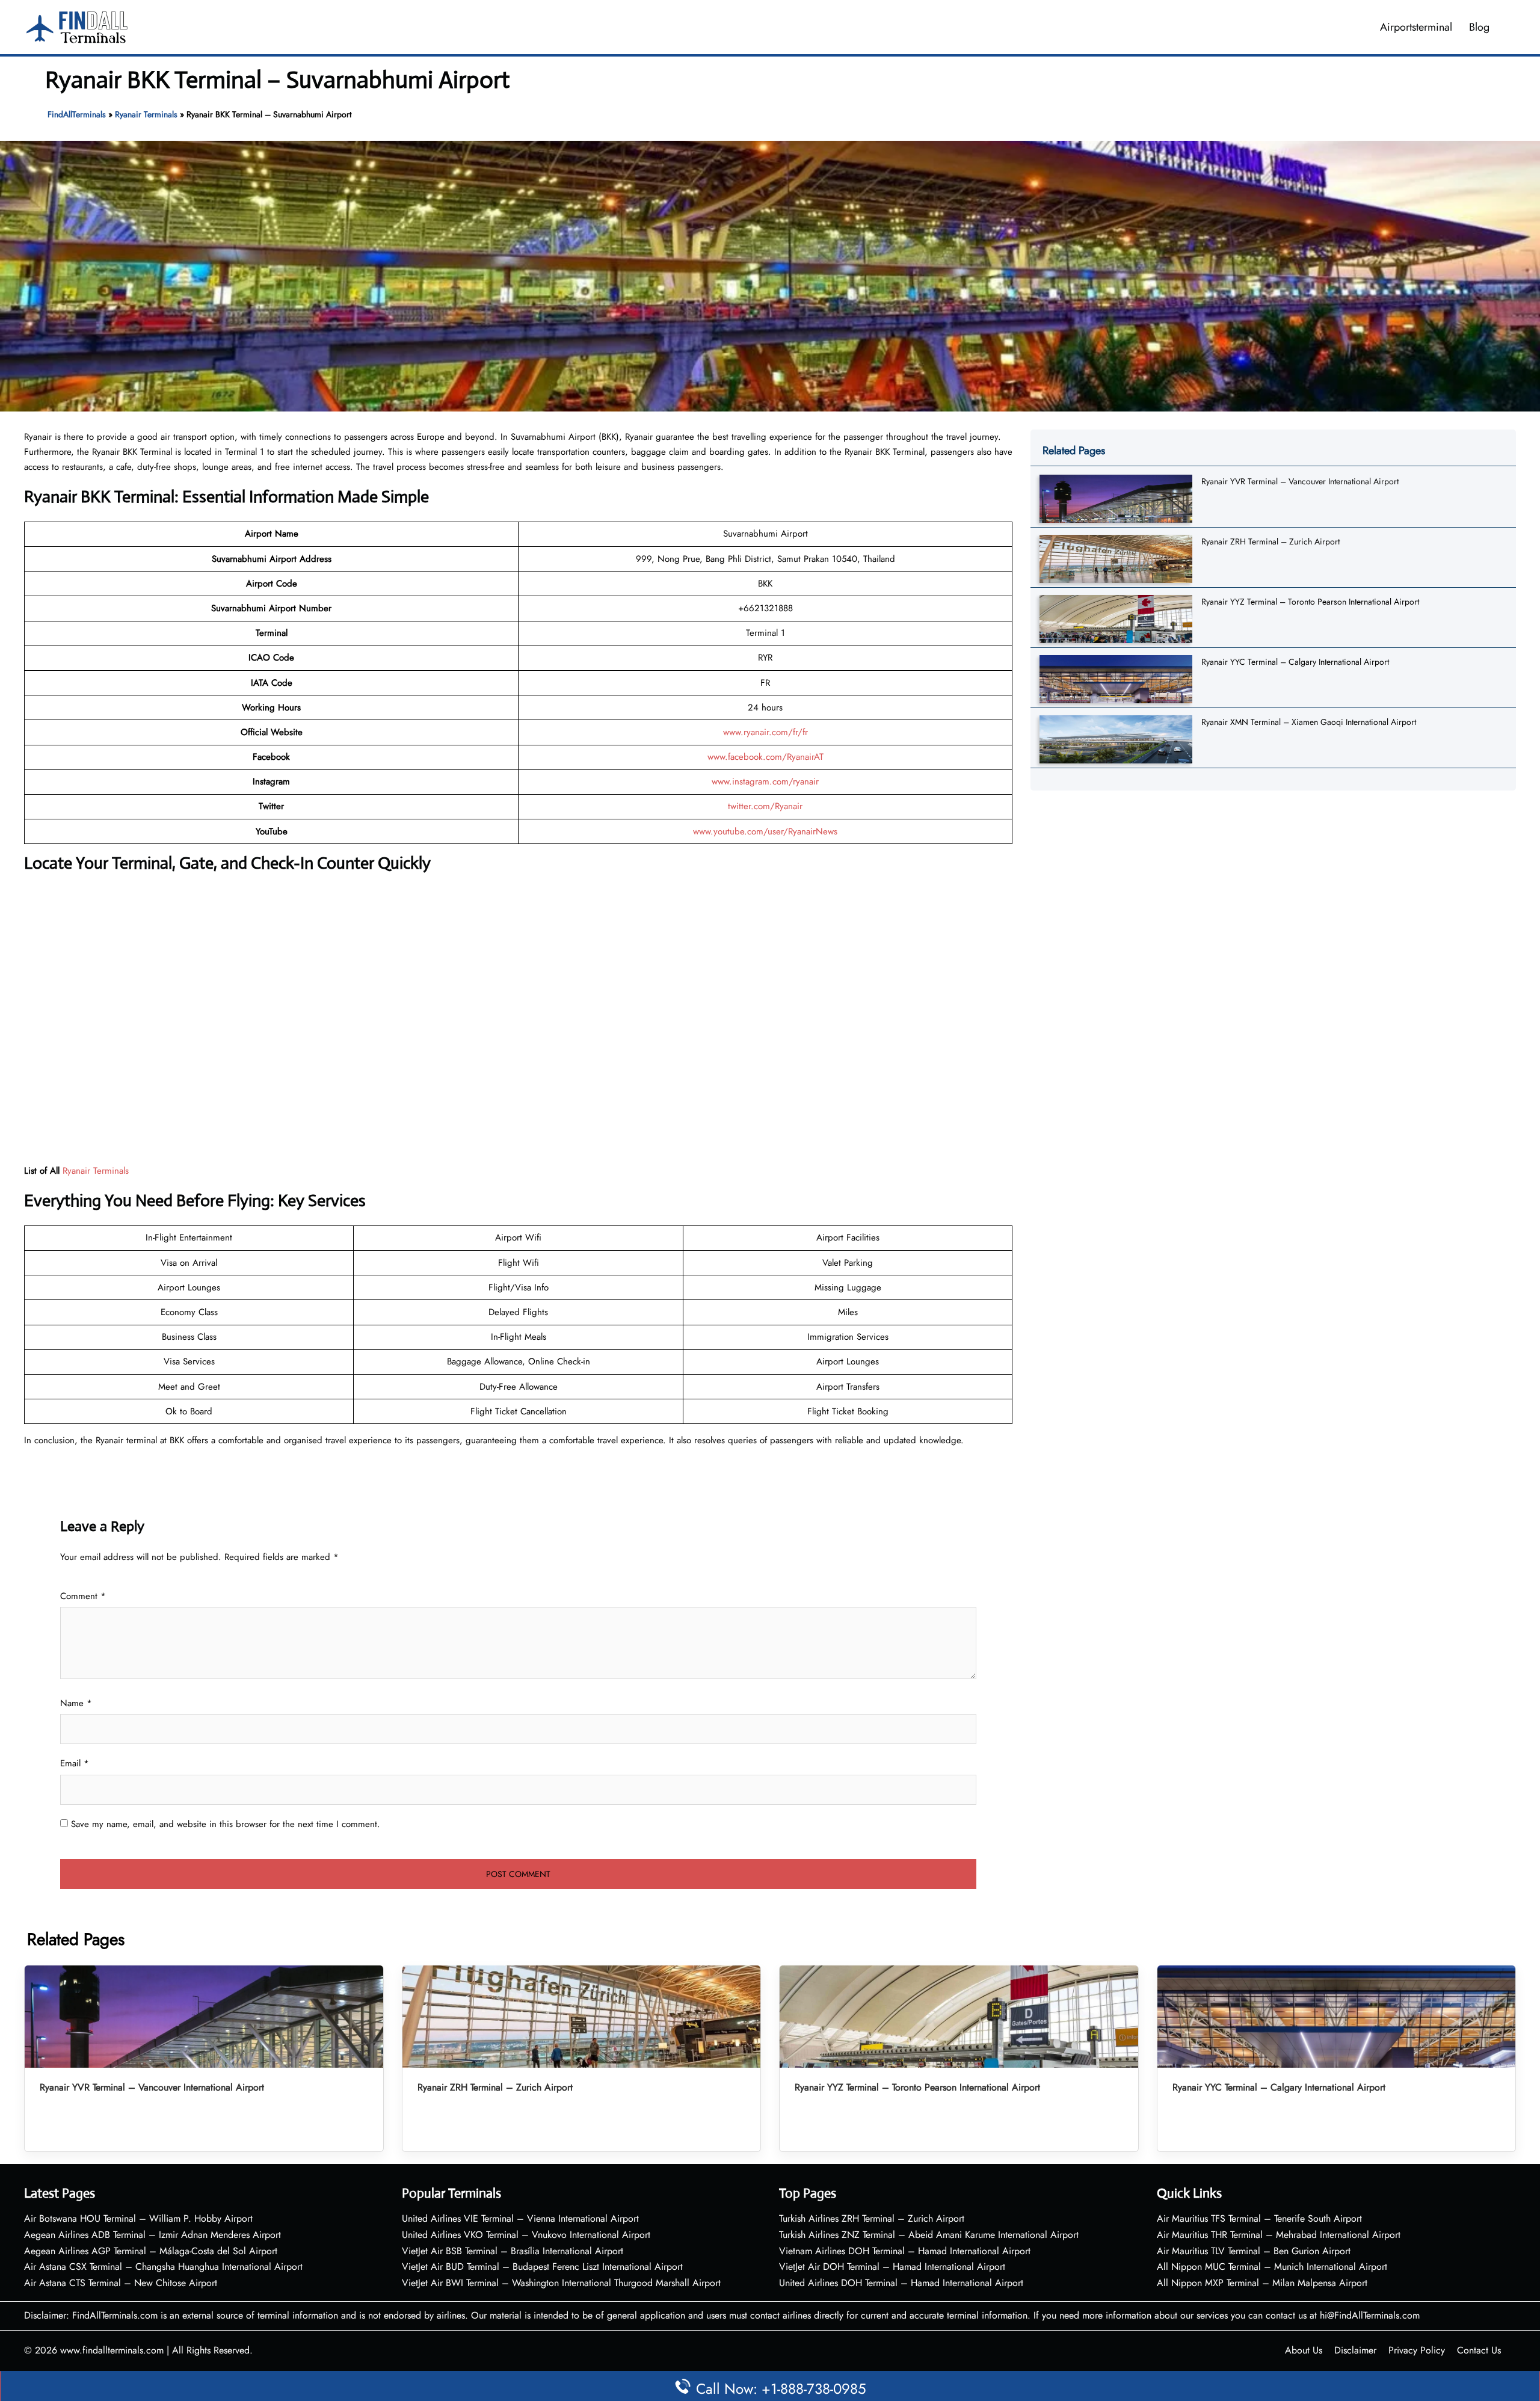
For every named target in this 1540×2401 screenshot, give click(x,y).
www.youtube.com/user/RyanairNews (765, 831)
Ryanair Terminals (146, 114)
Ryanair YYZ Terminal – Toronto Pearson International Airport (1310, 602)
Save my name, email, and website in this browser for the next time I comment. (226, 1824)
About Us (1304, 2350)
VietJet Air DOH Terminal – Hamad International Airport (892, 2267)
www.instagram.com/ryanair (765, 781)
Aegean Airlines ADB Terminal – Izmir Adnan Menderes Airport (152, 2235)
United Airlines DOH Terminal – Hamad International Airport (901, 2283)
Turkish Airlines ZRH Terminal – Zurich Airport (872, 2218)
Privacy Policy (1417, 2350)
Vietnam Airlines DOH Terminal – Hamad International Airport (905, 2251)
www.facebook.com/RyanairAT (765, 757)
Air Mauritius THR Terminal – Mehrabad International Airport (1279, 2235)
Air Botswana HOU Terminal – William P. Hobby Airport (138, 2218)
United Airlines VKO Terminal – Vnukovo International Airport (526, 2235)
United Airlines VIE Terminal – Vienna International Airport (520, 2218)
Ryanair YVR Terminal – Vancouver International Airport (1300, 481)
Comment (83, 1596)
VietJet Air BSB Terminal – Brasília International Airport (513, 2251)
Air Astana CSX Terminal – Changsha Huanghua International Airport (163, 2267)
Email (75, 1763)
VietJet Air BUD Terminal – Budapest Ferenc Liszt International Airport (542, 2267)
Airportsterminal (1416, 27)
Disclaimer (1355, 2350)
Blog (1479, 27)
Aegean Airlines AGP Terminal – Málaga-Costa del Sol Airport (151, 2251)
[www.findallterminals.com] (77, 26)
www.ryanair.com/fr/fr (765, 732)
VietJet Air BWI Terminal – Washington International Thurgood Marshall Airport (561, 2283)
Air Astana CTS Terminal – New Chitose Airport (121, 2283)
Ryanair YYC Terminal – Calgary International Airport (1295, 662)
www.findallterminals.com (112, 2350)
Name (76, 1703)
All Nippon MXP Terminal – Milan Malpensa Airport (1262, 2283)
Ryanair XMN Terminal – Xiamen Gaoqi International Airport (1309, 722)
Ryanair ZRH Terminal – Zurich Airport (1270, 541)
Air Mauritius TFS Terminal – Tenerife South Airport (1259, 2218)
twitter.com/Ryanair (765, 806)
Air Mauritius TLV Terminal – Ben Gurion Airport (1254, 2251)
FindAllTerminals (77, 114)
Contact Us (1479, 2350)
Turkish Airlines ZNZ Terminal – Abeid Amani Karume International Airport (929, 2235)
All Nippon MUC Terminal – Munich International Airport (1272, 2267)
